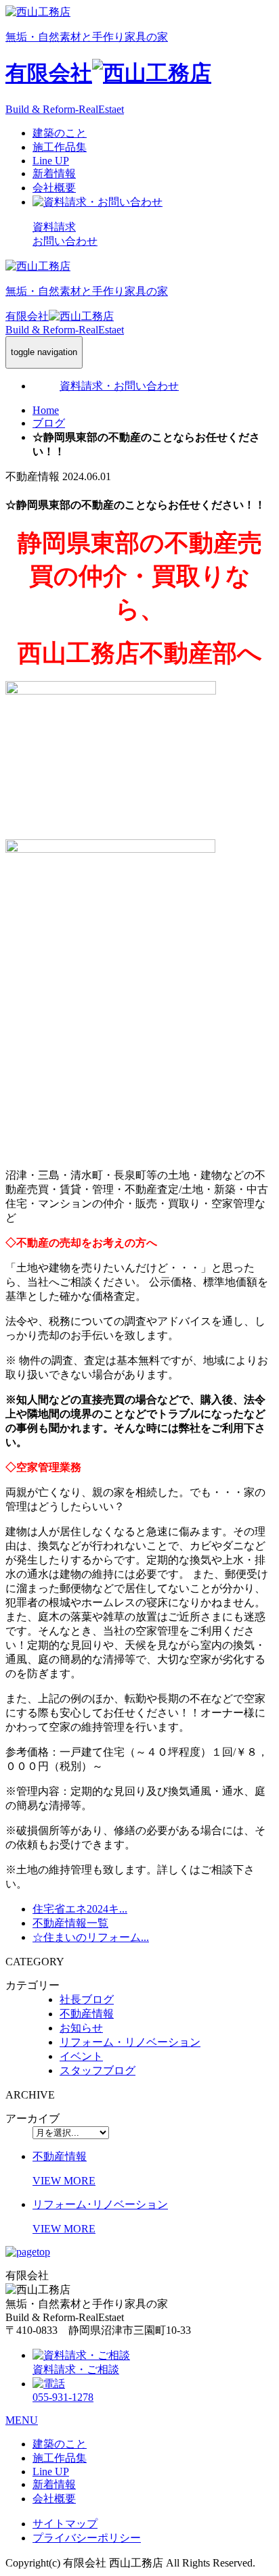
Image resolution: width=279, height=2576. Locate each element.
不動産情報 (87, 2014)
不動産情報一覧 (70, 1923)
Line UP (51, 161)
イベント (81, 2056)
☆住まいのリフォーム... (91, 1937)
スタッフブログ (98, 2070)
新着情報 (54, 173)
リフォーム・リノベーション (130, 2042)
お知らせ (81, 2028)
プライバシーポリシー (87, 2538)
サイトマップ (65, 2524)
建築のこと (60, 133)
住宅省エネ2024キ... (80, 1909)
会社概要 (54, 188)
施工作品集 (60, 147)
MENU (22, 2420)
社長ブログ (87, 1999)
